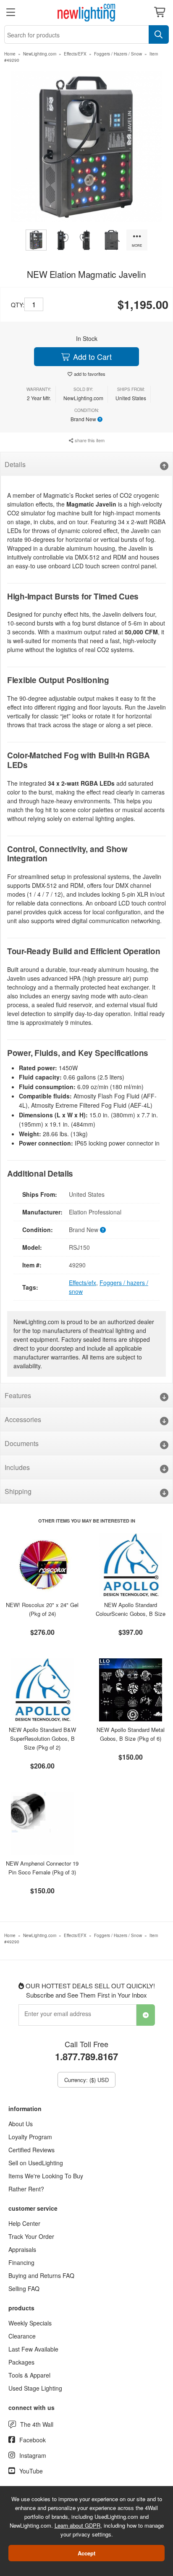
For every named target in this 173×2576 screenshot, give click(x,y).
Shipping (18, 1491)
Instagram (33, 2455)
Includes (17, 1467)
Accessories (23, 1419)
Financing (21, 2262)
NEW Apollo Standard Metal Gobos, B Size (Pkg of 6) (131, 1734)
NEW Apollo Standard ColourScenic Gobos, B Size (131, 1609)
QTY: (18, 305)
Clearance (22, 2336)
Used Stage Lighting (35, 2388)
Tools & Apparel (29, 2375)
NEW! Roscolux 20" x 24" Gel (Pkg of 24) (42, 1609)
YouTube (31, 2471)
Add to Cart (91, 356)
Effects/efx (83, 1283)
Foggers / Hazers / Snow (118, 54)
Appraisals (22, 2249)
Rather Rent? (26, 2189)
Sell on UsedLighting (36, 2163)
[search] (159, 34)
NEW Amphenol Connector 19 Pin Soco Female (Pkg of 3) (42, 1868)
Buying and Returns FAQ (41, 2275)
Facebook (33, 2440)
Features (18, 1395)
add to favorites (90, 374)
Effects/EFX (75, 54)
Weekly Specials (30, 2323)
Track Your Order (31, 2236)
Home (10, 54)
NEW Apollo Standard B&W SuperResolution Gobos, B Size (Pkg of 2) (42, 1738)
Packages (21, 2362)
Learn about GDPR (77, 2525)
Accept (86, 2553)
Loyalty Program (30, 2137)
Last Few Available (33, 2349)
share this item (89, 440)
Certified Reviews (31, 2150)
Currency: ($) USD (86, 2080)
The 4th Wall (37, 2424)
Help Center (24, 2223)
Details (15, 464)
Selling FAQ (24, 2288)
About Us (21, 2124)
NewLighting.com (40, 54)
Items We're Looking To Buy (46, 2176)
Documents (22, 1443)
